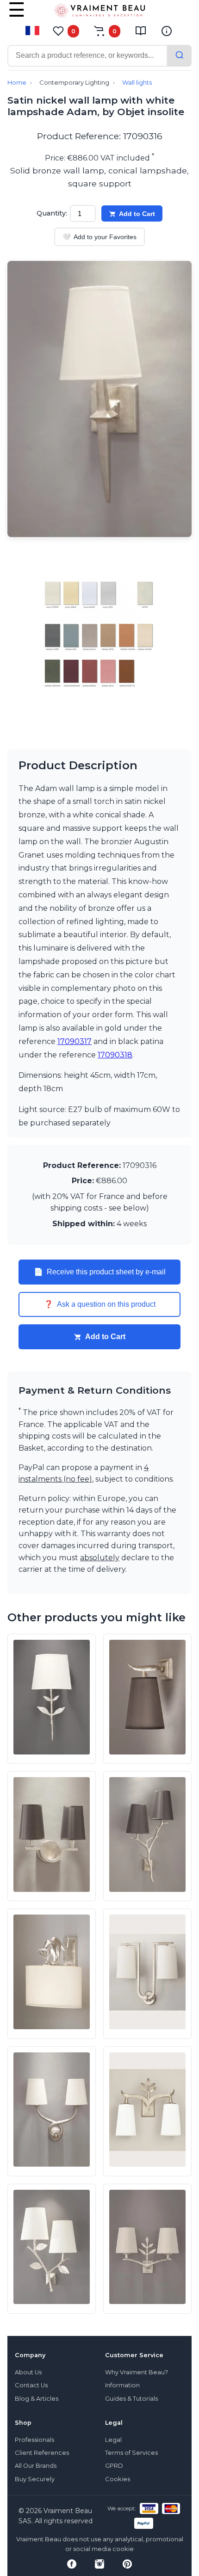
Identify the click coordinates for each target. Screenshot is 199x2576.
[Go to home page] (99, 12)
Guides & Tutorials (131, 2399)
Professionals (34, 2440)
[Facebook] (72, 2564)
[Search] (180, 56)
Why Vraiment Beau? (137, 2372)
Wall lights (137, 83)
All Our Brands (36, 2466)
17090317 (75, 1041)
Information (122, 2385)
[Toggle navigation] (17, 16)
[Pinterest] (127, 2564)
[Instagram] (99, 2564)
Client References (42, 2453)
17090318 (115, 1055)
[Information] (167, 31)
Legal (113, 2440)
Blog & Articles (37, 2399)
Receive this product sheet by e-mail (100, 1272)
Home (17, 83)
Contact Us (31, 2385)
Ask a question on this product (100, 1304)
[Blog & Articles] (141, 31)
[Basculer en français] (32, 31)
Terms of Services (131, 2453)
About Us (28, 2372)
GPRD (114, 2466)
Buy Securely (35, 2479)
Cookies (118, 2479)
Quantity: (52, 213)
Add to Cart (137, 214)
